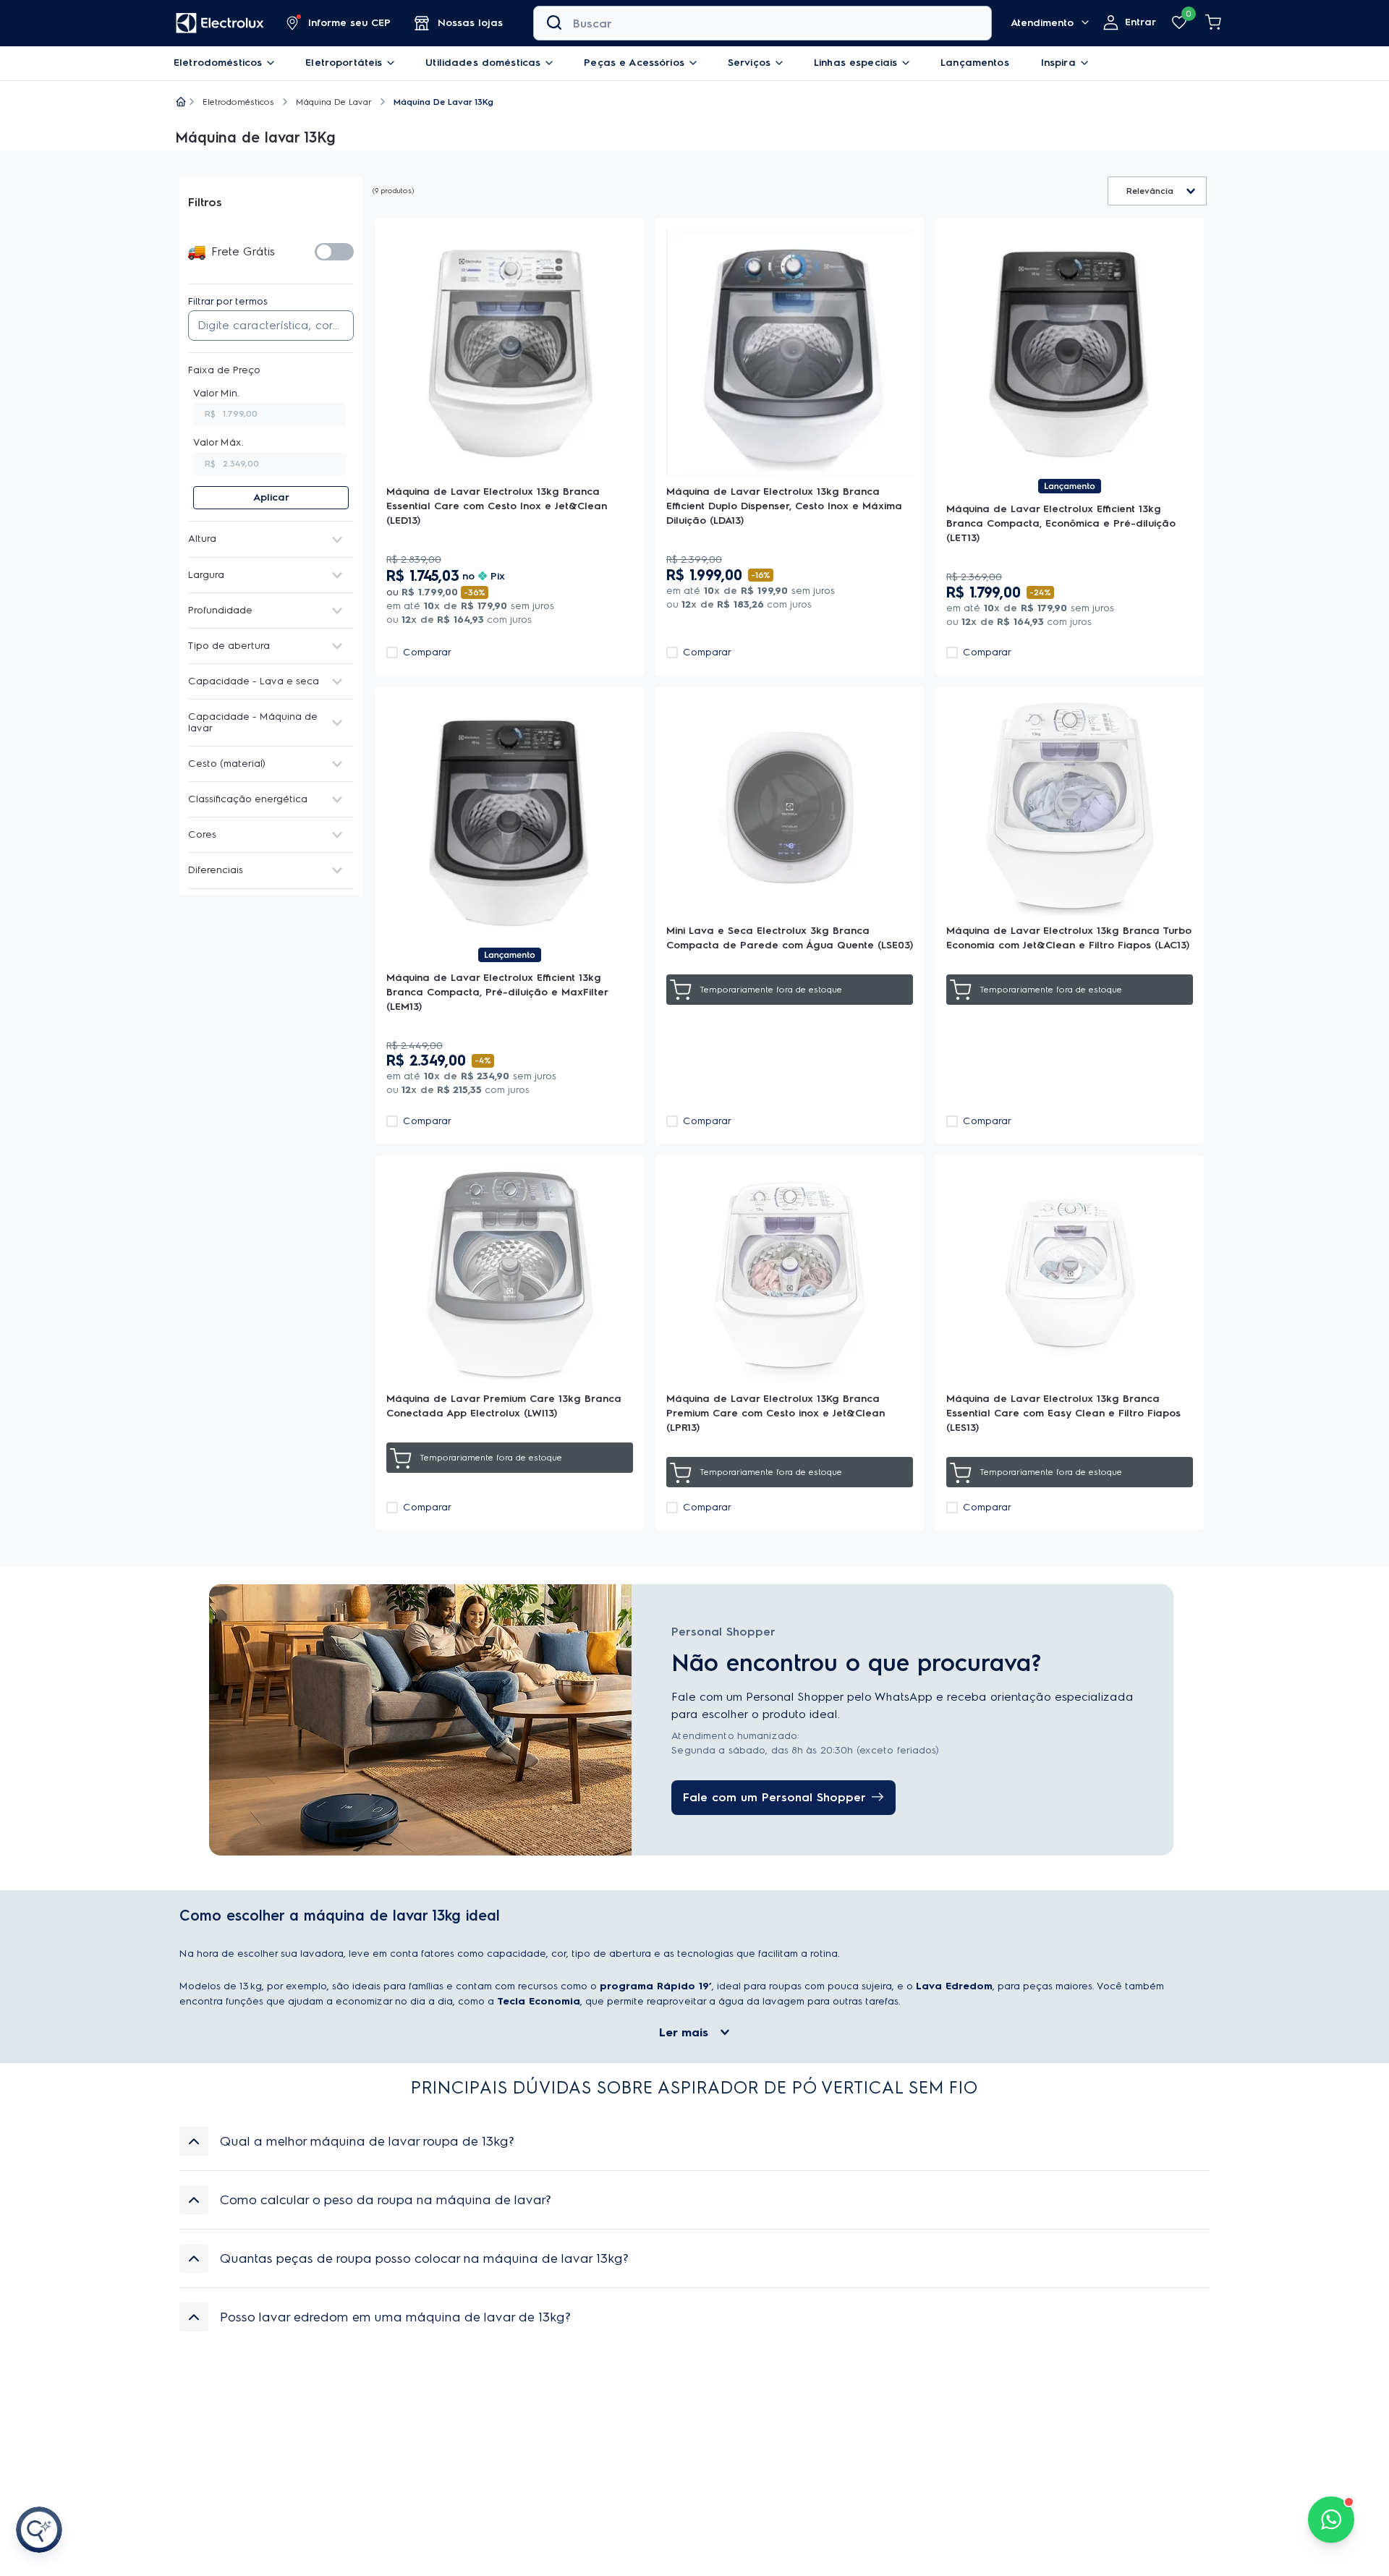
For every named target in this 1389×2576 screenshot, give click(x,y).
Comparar (427, 652)
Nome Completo (590, 2398)
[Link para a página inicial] (181, 103)
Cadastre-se (1112, 2423)
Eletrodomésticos (238, 102)
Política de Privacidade (787, 2457)
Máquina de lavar (334, 102)
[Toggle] (334, 252)
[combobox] (763, 23)
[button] (339, 23)
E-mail (823, 2398)
